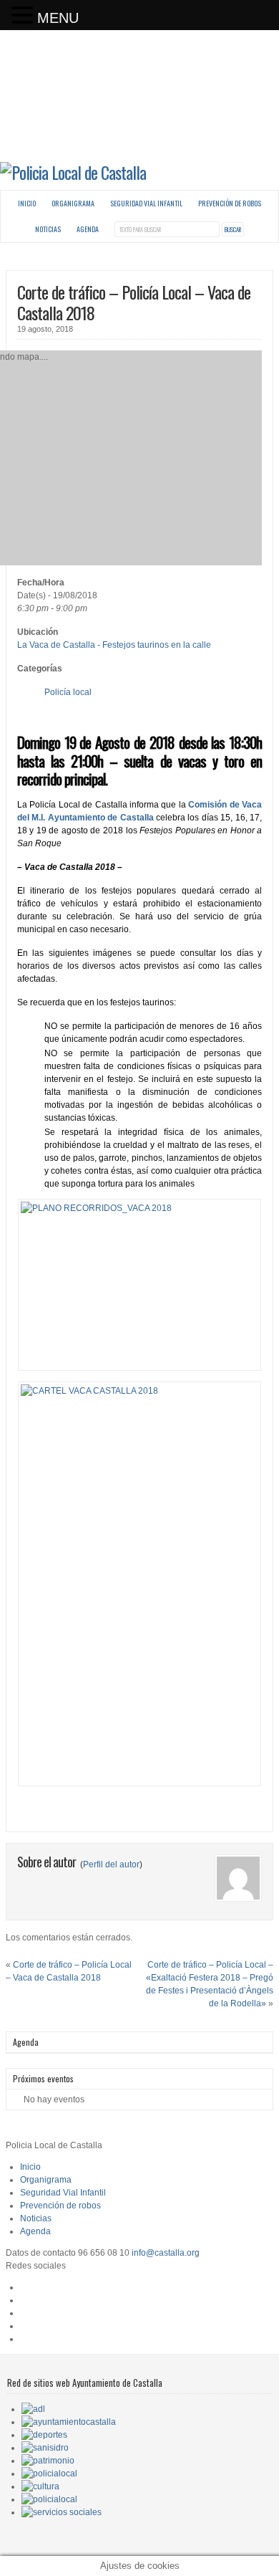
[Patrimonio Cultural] (48, 2461)
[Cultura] (40, 2486)
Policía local (68, 692)
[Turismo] (49, 2499)
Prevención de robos (230, 203)
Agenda (88, 229)
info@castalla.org (166, 2253)
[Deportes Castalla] (44, 2435)
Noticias (48, 229)
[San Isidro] (45, 2448)
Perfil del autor (111, 1864)
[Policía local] (49, 2474)
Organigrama (73, 203)
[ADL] (33, 2409)
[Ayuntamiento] (69, 2422)
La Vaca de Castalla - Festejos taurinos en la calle (114, 645)
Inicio (27, 203)
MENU (58, 18)
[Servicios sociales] (62, 2512)
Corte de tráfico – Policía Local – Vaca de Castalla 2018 (134, 302)
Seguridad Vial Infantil (146, 203)
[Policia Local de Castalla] (73, 172)
